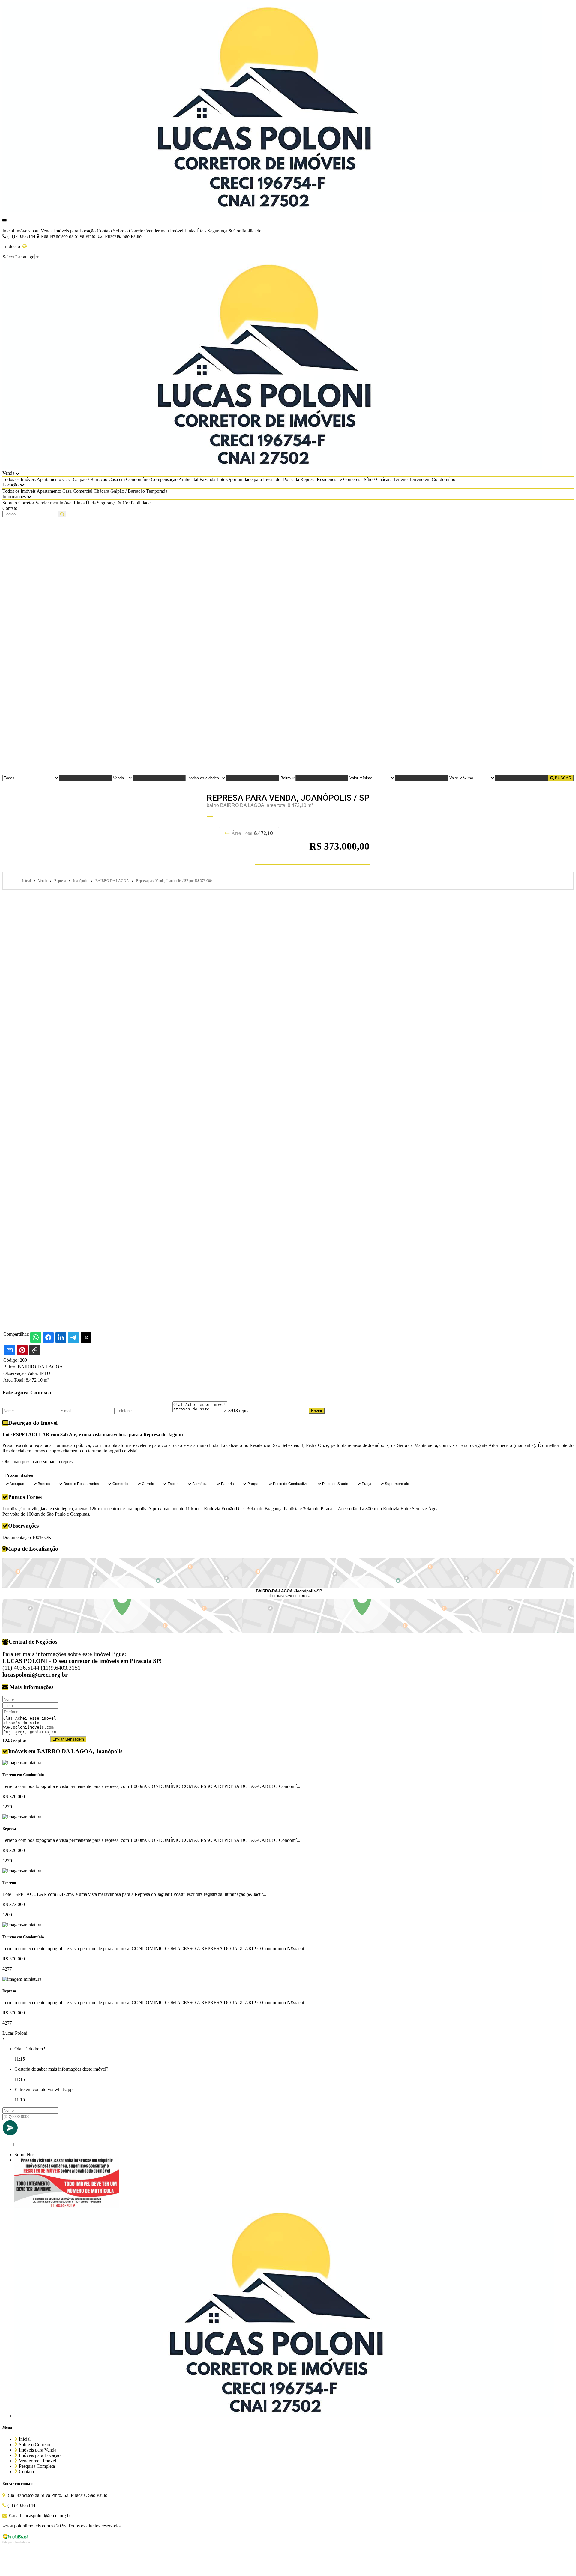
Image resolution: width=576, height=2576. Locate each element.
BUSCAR (562, 778)
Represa (308, 479)
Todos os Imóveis (19, 479)
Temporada (157, 491)
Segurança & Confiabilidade (234, 231)
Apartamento (49, 479)
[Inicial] (272, 210)
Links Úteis (195, 231)
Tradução (12, 246)
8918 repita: (240, 1411)
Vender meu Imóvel (165, 231)
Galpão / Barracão (90, 479)
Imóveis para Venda (34, 231)
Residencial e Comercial (340, 479)
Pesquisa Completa (36, 2466)
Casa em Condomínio (129, 479)
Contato (104, 231)
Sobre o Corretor (129, 231)
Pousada (291, 479)
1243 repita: (15, 1741)
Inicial (8, 231)
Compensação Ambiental (175, 479)
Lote (221, 479)
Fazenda (207, 479)
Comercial (83, 491)
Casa (67, 479)
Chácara (101, 491)
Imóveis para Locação (75, 231)
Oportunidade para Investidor (254, 479)
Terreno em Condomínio (432, 479)
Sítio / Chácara (378, 479)
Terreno (400, 479)
